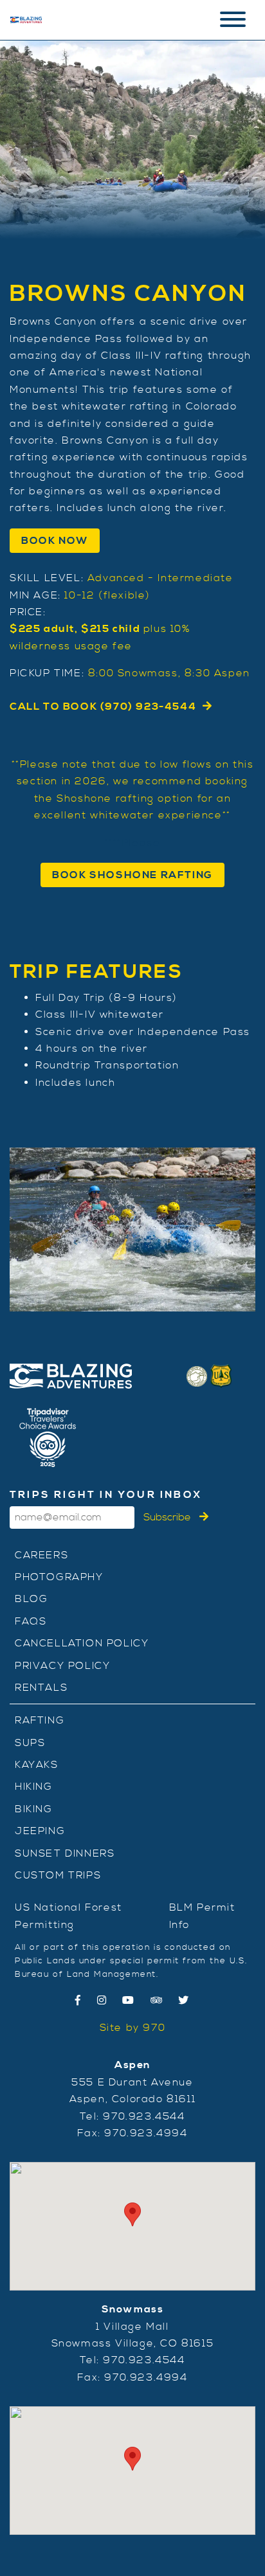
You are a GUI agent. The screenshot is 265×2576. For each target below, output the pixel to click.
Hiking (34, 1787)
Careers (41, 1555)
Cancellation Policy (82, 1643)
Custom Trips (58, 1875)
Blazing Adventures (26, 20)
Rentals (41, 1688)
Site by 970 (133, 2028)
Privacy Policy (62, 1666)
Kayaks (37, 1765)
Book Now (55, 541)
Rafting (40, 1720)
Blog (31, 1599)
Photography (59, 1577)
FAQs (31, 1621)
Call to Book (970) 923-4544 (103, 707)
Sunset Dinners (65, 1853)
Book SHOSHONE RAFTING (132, 875)
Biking (34, 1809)
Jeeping (40, 1831)
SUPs (30, 1743)
